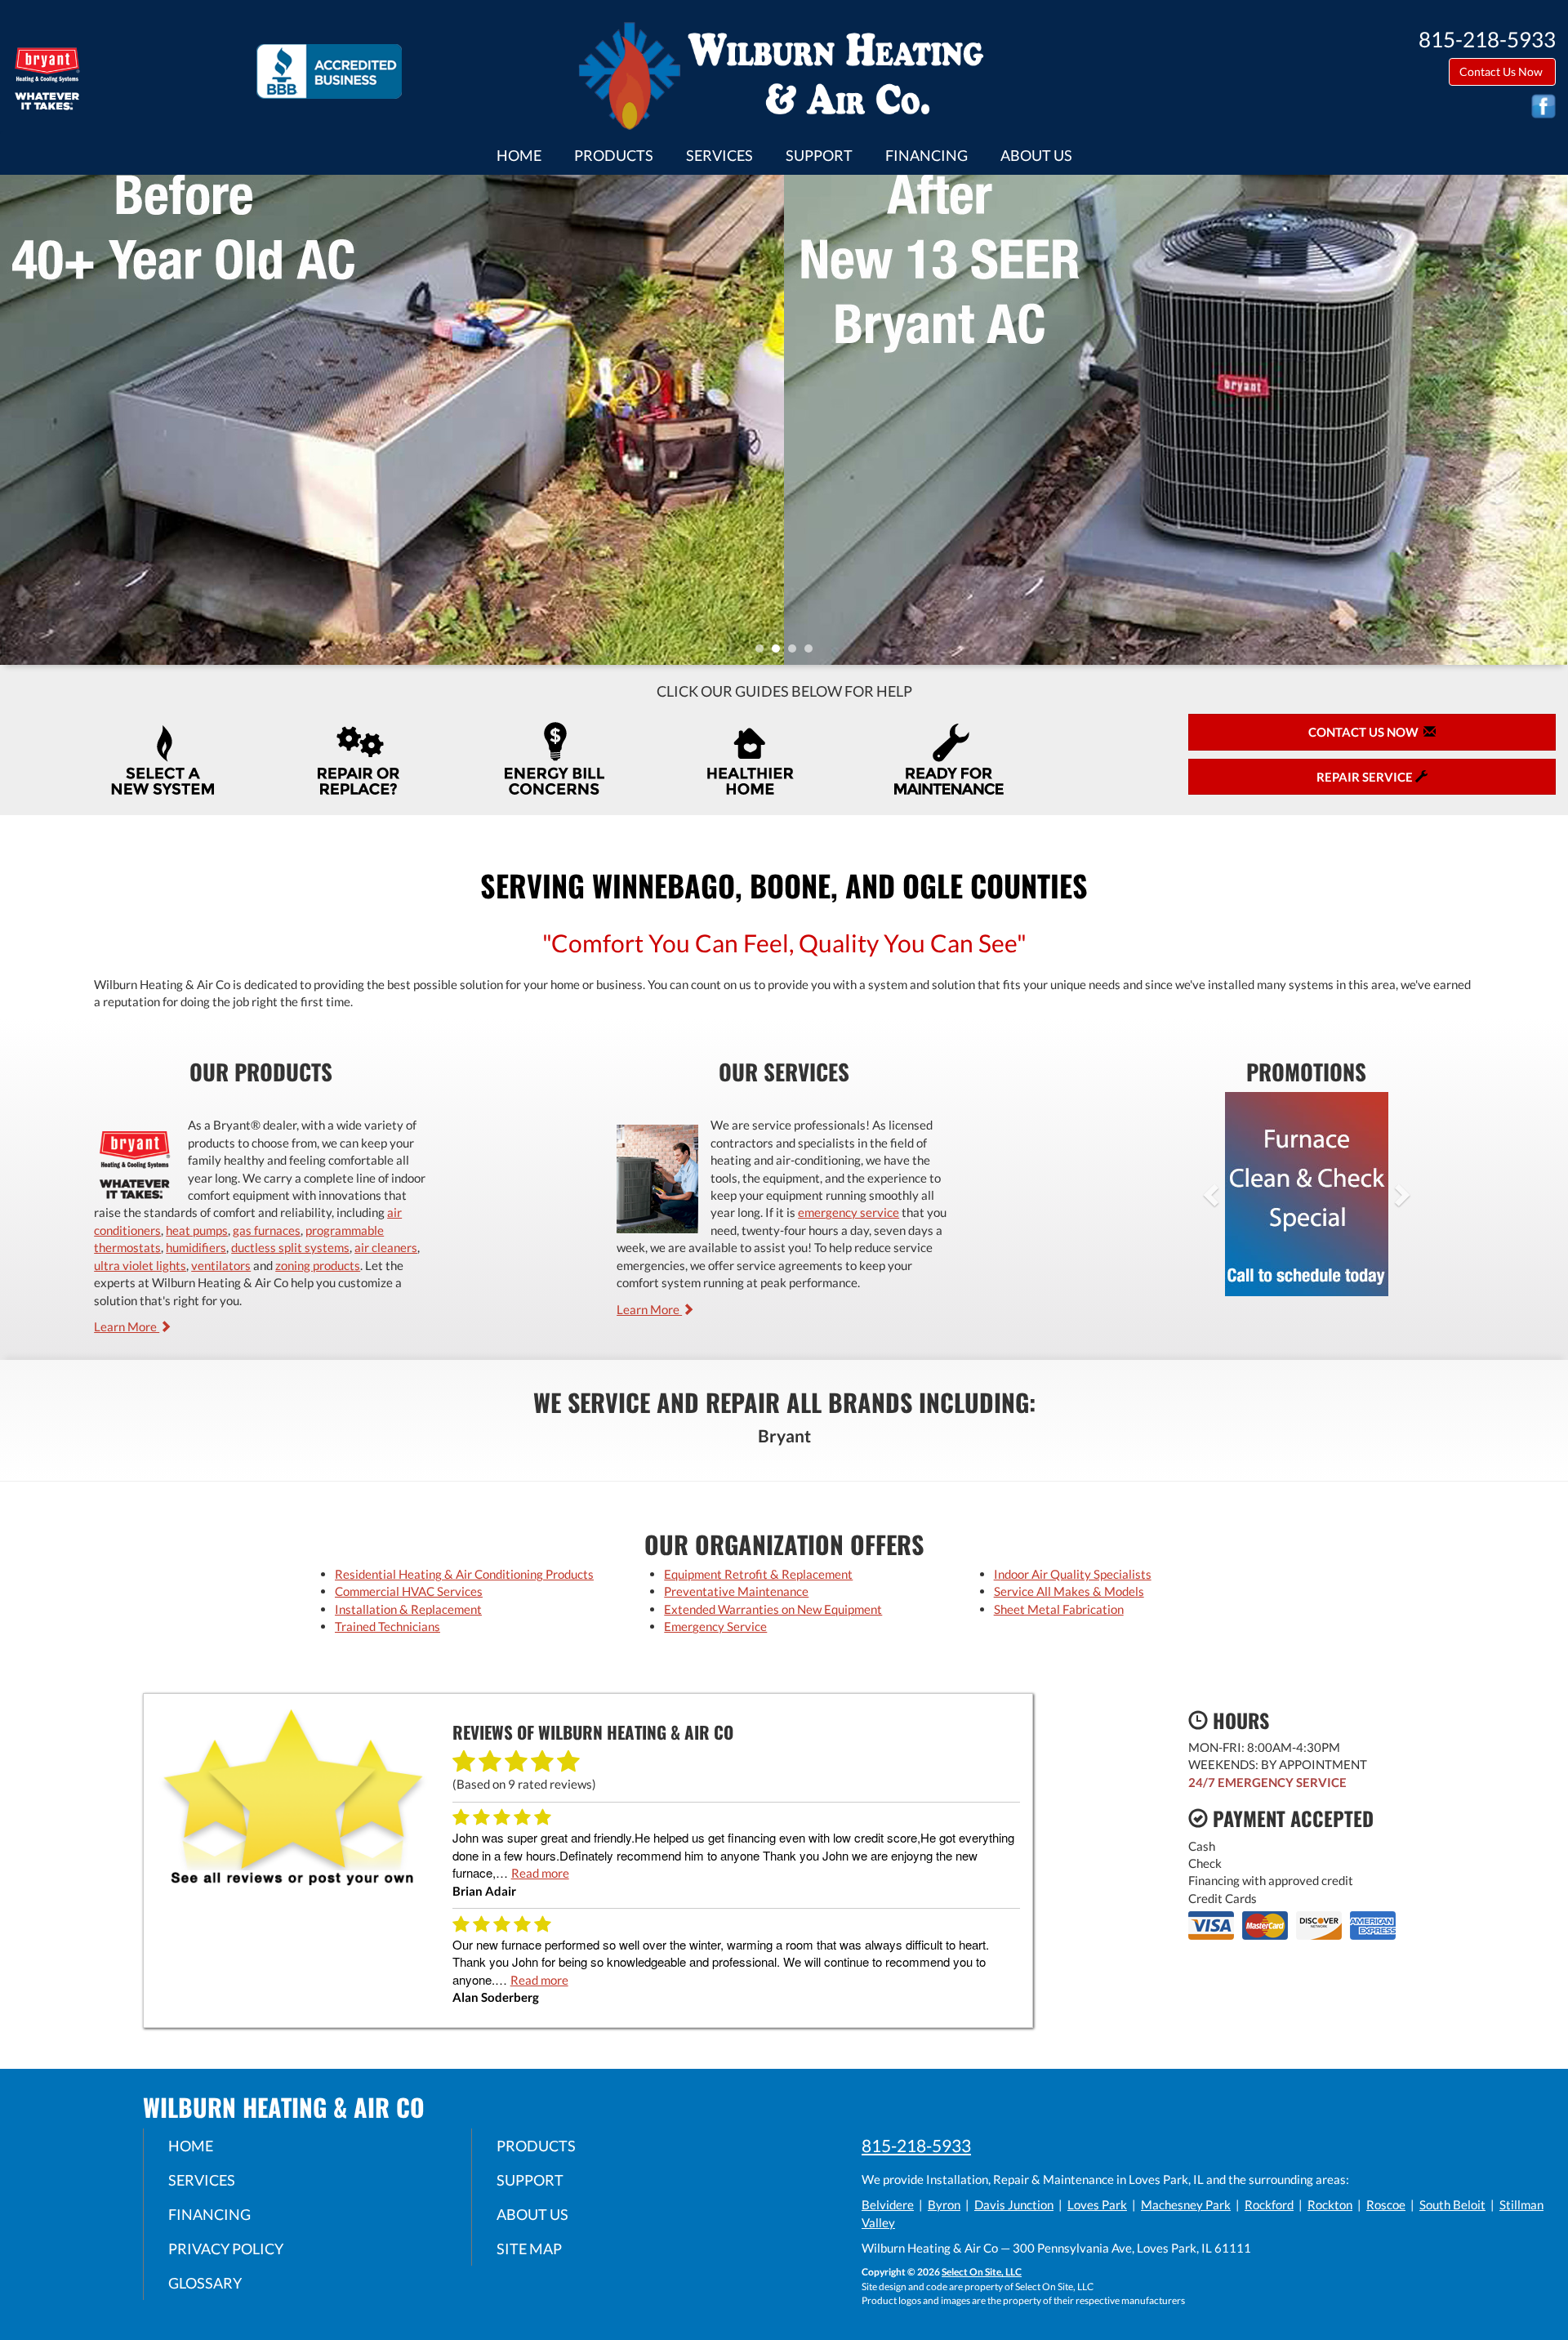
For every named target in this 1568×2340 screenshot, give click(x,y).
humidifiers (196, 1247)
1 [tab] (764, 653)
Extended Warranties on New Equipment (773, 1609)
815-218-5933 (916, 2145)
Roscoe (1386, 2204)
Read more (540, 1873)
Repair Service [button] (1366, 777)
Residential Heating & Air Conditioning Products (464, 1574)
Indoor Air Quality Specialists (1073, 1574)
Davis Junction (1014, 2204)
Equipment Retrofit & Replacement (758, 1574)
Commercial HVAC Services (409, 1591)
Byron (944, 2204)
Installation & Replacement (408, 1609)
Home (519, 155)
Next (1550, 419)
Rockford (1269, 2204)
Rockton (1330, 2204)
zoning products (318, 1265)
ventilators (221, 1265)
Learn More (127, 1326)
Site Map (529, 2249)
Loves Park (1097, 2204)
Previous (14, 419)
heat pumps (197, 1230)
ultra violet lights (140, 1265)
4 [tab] (813, 653)
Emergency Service (715, 1626)
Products (614, 155)
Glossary (205, 2283)
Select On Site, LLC (982, 2272)
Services (719, 155)
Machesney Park (1186, 2204)
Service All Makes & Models (1069, 1591)
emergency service (849, 1212)
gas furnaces (267, 1230)
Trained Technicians (388, 1626)
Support (819, 155)
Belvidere (888, 2204)
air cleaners (386, 1247)
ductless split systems (290, 1247)
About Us (1036, 155)
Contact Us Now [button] (1502, 71)
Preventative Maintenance (736, 1591)
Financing (927, 155)
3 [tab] (796, 653)
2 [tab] (780, 653)
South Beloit (1452, 2204)
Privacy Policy (226, 2249)
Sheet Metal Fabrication (1059, 1609)
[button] (1237, 1194)
